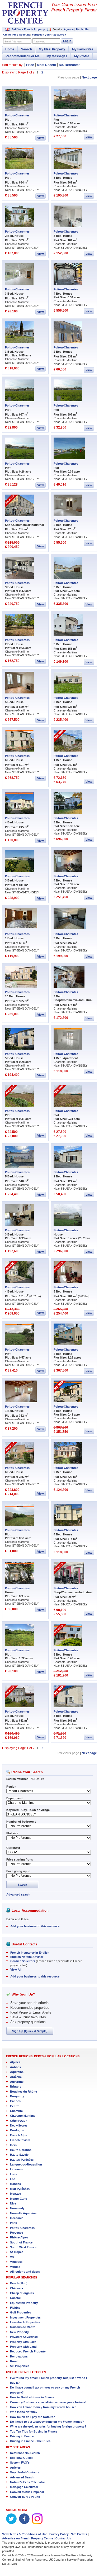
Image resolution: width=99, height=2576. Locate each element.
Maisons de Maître (23, 2327)
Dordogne (17, 2130)
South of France (21, 2242)
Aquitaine (17, 2072)
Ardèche (16, 2077)
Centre (15, 2106)
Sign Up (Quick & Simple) (30, 2031)
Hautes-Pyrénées (22, 2160)
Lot (12, 2179)
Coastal (15, 2298)
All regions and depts (25, 2272)
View (41, 138)
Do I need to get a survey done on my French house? (47, 2422)
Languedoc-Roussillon (26, 2164)
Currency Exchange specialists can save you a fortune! (48, 2402)
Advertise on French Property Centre (28, 2538)
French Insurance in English (30, 1953)
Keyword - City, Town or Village (28, 1810)
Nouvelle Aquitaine (23, 2213)
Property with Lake (23, 2342)
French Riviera (20, 2140)
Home (10, 49)
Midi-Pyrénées (20, 2189)
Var (12, 2257)
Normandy (17, 2208)
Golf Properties (21, 2312)
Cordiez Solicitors (23, 1961)
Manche (15, 2184)
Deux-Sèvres (19, 2125)
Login (67, 41)
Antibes (15, 2067)
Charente (16, 2111)
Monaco (16, 2194)
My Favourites (83, 49)
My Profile (82, 56)
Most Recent (46, 65)
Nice (13, 2203)
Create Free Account (16, 35)
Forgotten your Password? (49, 35)
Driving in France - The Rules (30, 2441)
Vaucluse (16, 2262)
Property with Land (23, 2347)
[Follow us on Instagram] (37, 2523)
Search (27, 49)
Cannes (15, 2101)
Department (15, 1798)
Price (30, 65)
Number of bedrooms (21, 1822)
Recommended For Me (23, 56)
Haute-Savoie (19, 2155)
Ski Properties (20, 2366)
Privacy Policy (59, 2534)
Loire (14, 2174)
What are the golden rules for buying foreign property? (48, 2426)
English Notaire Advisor (27, 1957)
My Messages (57, 56)
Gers (13, 2145)
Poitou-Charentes (17, 115)
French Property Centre (25, 13)
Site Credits (79, 2534)
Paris (13, 2223)
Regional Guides (22, 2458)
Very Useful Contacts (25, 2472)
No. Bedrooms (70, 65)
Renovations (19, 2356)
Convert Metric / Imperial (27, 2492)
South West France (23, 2247)
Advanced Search (22, 2477)
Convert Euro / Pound (25, 2497)
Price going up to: (19, 1871)
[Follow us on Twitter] (11, 2523)
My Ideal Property (52, 49)
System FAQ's (20, 2463)
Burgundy (17, 2096)
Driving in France (22, 2436)
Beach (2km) (19, 2283)
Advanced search (18, 1894)
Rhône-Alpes (19, 2237)
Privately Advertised (24, 2337)
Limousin (17, 2169)
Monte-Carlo (19, 2199)
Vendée (15, 2267)
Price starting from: (20, 1859)
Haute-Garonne (21, 2150)
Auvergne (17, 2082)
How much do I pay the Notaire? (32, 2417)
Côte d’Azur (18, 2121)
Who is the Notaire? (24, 2412)
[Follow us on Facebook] (24, 2523)
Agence (69, 29)
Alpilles (15, 2062)
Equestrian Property (24, 2303)
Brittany (16, 2086)
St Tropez (17, 2252)
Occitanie (17, 2218)
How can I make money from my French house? (43, 2407)
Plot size (12, 1833)
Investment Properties (25, 2317)
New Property (19, 2332)
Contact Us (63, 2538)
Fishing (15, 2308)
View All (16, 1970)
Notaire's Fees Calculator (27, 2482)
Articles (15, 2468)
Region (11, 1787)
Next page (89, 77)
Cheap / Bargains (22, 2293)
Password (39, 42)
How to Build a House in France (32, 2397)
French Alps (18, 2135)
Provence (16, 2233)
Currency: (13, 1848)
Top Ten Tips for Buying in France (34, 2431)
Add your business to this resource (35, 1926)
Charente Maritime (23, 2116)
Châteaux (17, 2288)
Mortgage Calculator (24, 2487)
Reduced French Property (28, 2351)
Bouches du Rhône (23, 2092)
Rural (14, 2361)
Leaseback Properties (25, 2322)
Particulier (83, 29)
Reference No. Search (25, 2453)
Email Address (13, 42)
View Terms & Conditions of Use (25, 2534)
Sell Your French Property (28, 29)
